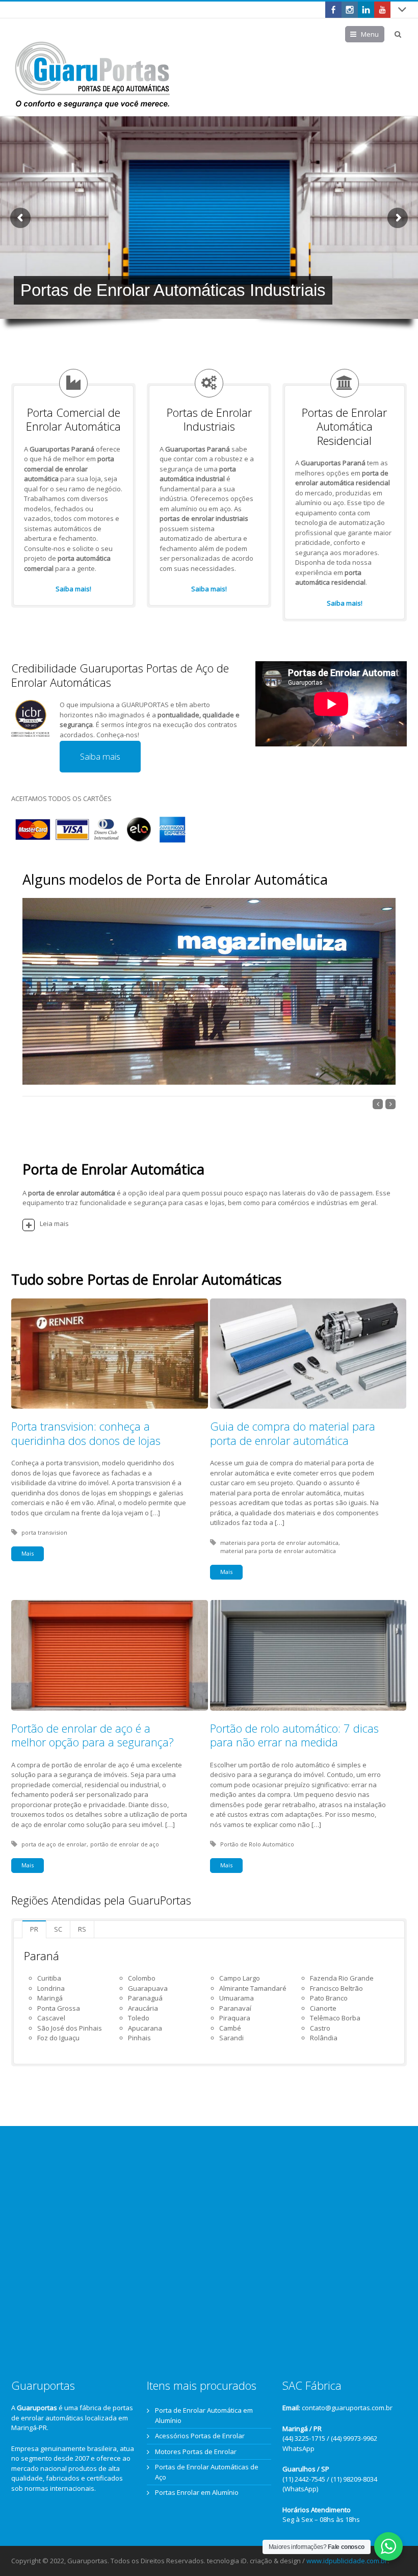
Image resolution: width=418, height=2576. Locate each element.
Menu (370, 34)
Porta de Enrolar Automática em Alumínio (204, 2415)
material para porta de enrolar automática (278, 1551)
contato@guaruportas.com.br (347, 2408)
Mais (28, 1553)
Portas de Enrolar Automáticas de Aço (207, 2472)
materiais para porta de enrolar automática (279, 1543)
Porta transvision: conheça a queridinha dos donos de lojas (86, 1433)
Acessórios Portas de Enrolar (200, 2436)
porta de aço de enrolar (54, 1844)
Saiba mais (100, 756)
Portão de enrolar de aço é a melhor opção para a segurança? (93, 1735)
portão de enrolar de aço (125, 1844)
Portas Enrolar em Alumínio (197, 2492)
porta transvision (44, 1532)
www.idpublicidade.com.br (347, 2561)
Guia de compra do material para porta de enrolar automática (293, 1433)
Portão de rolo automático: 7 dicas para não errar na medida (294, 1735)
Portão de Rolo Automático (257, 1844)
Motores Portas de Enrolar (196, 2452)
